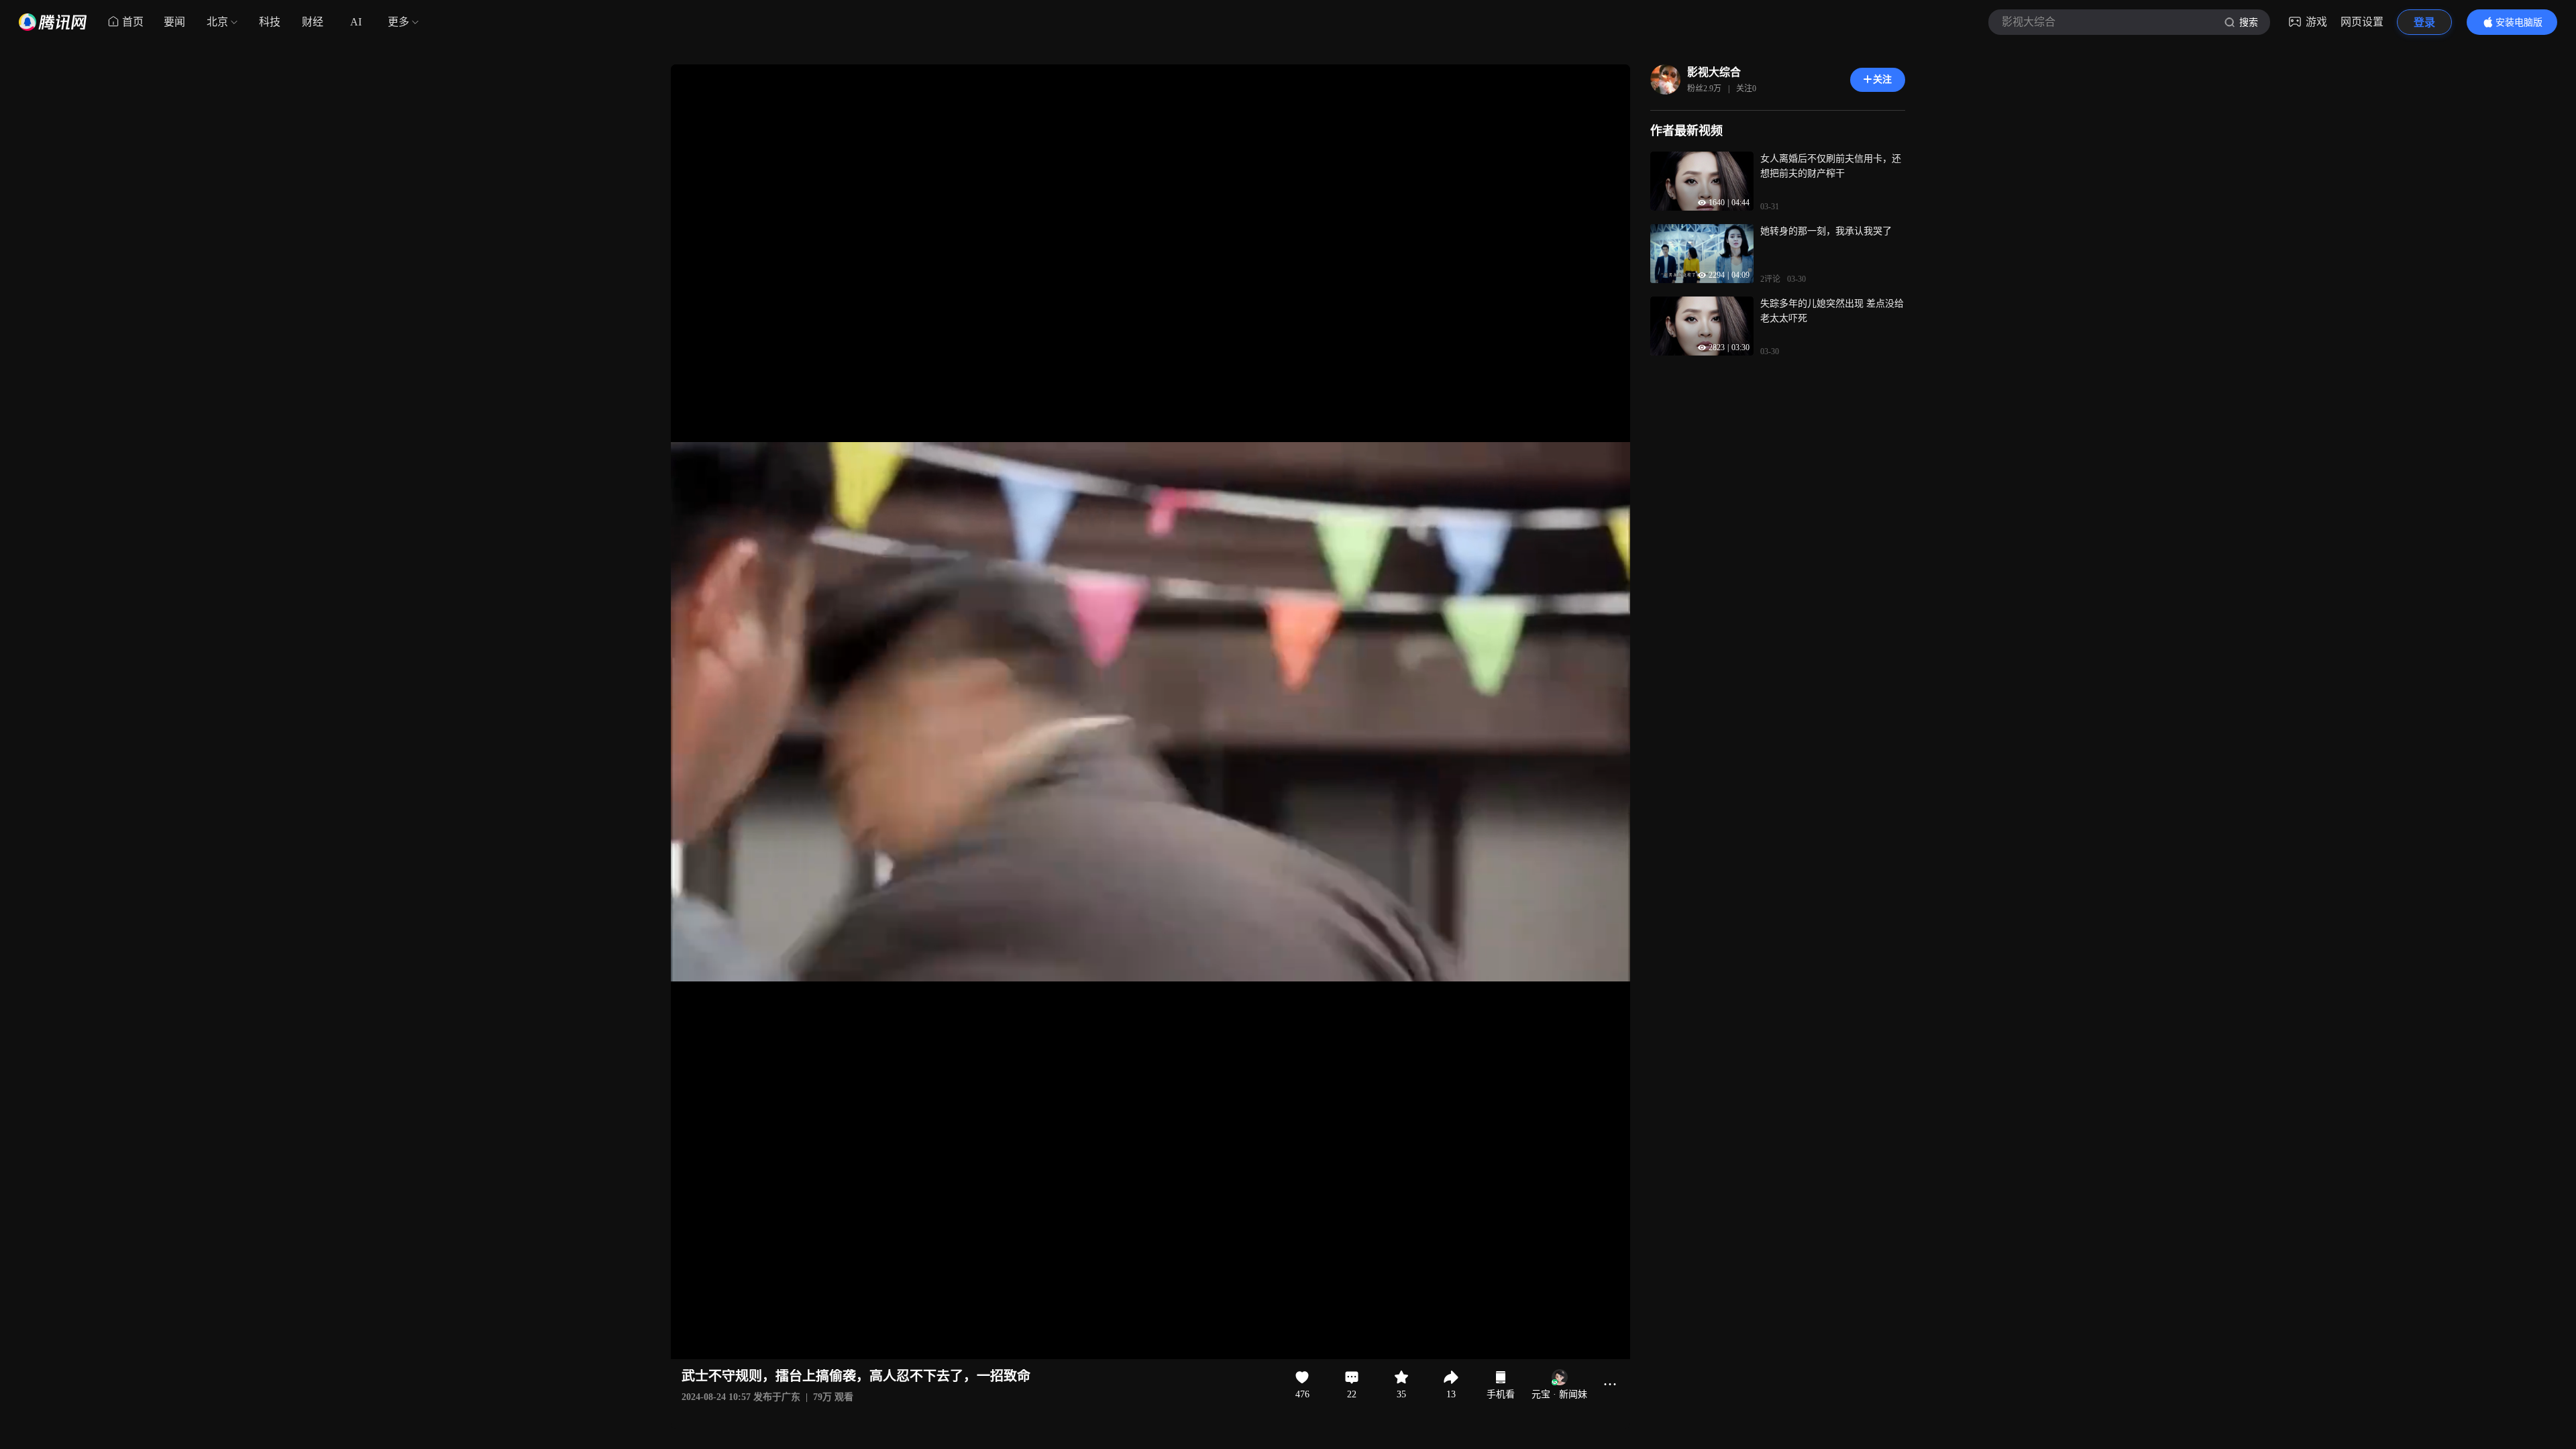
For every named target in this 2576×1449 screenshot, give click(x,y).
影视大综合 (1714, 72)
